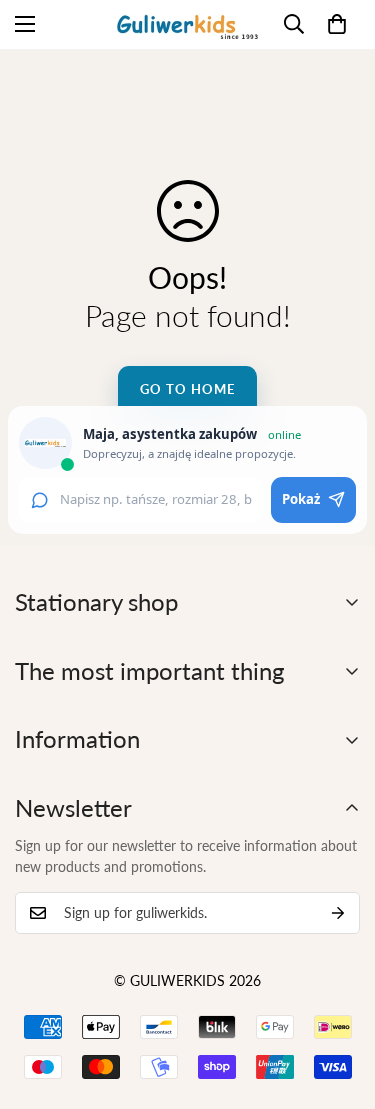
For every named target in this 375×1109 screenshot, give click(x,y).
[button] (337, 24)
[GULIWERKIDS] (187, 24)
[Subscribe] (338, 913)
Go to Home (187, 389)
